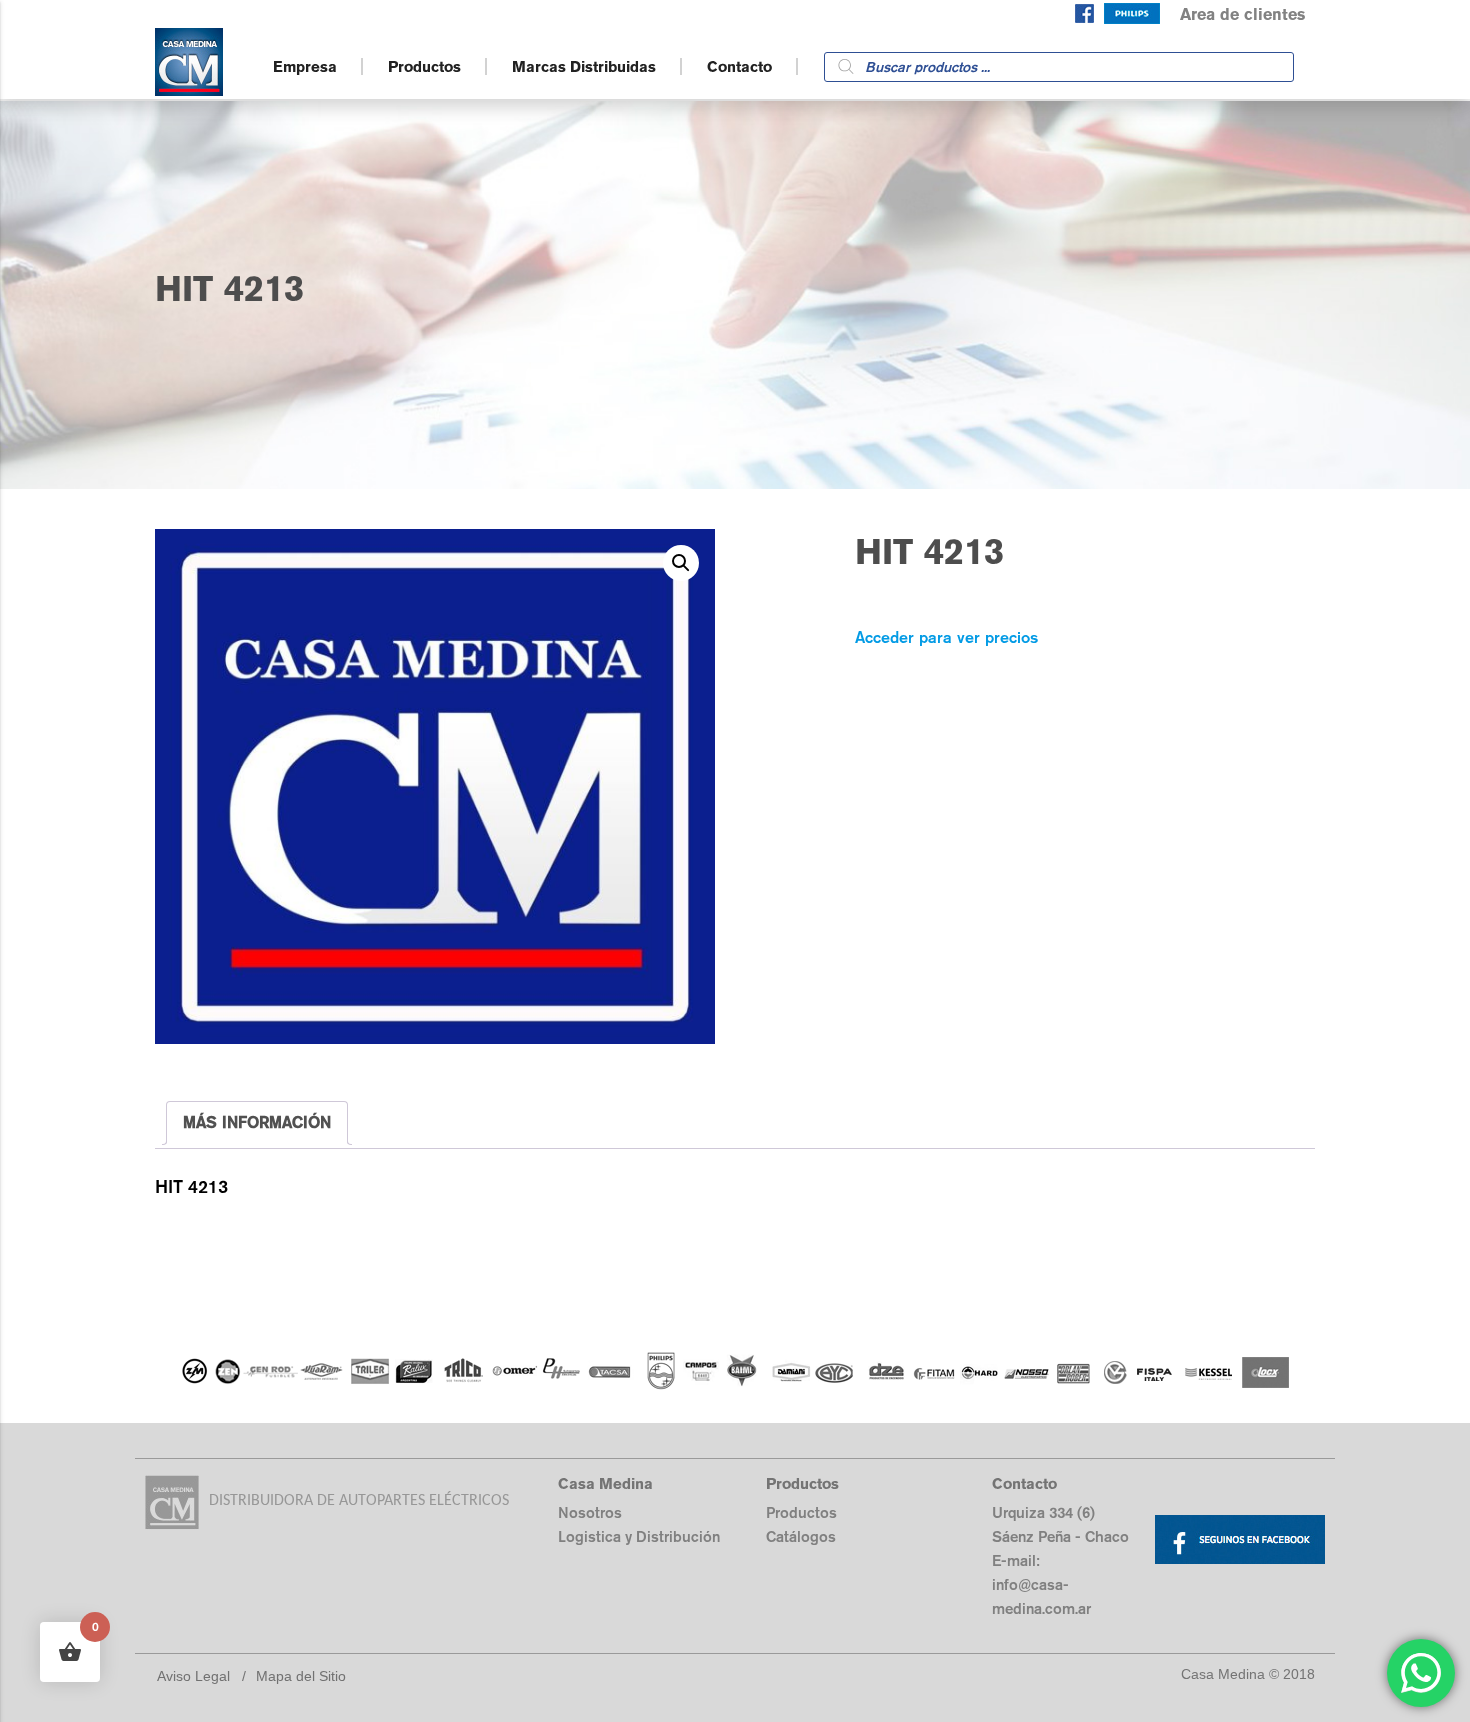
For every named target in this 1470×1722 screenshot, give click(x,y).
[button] (681, 563)
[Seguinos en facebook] (1084, 17)
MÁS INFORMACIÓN (257, 1122)
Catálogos (801, 1536)
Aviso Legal (193, 1676)
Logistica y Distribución (639, 1536)
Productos (424, 66)
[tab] (257, 1123)
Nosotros (590, 1512)
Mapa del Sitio (301, 1676)
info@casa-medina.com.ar (1041, 1596)
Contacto (739, 66)
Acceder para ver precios (946, 637)
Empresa (305, 66)
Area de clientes (1242, 14)
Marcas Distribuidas (584, 66)
